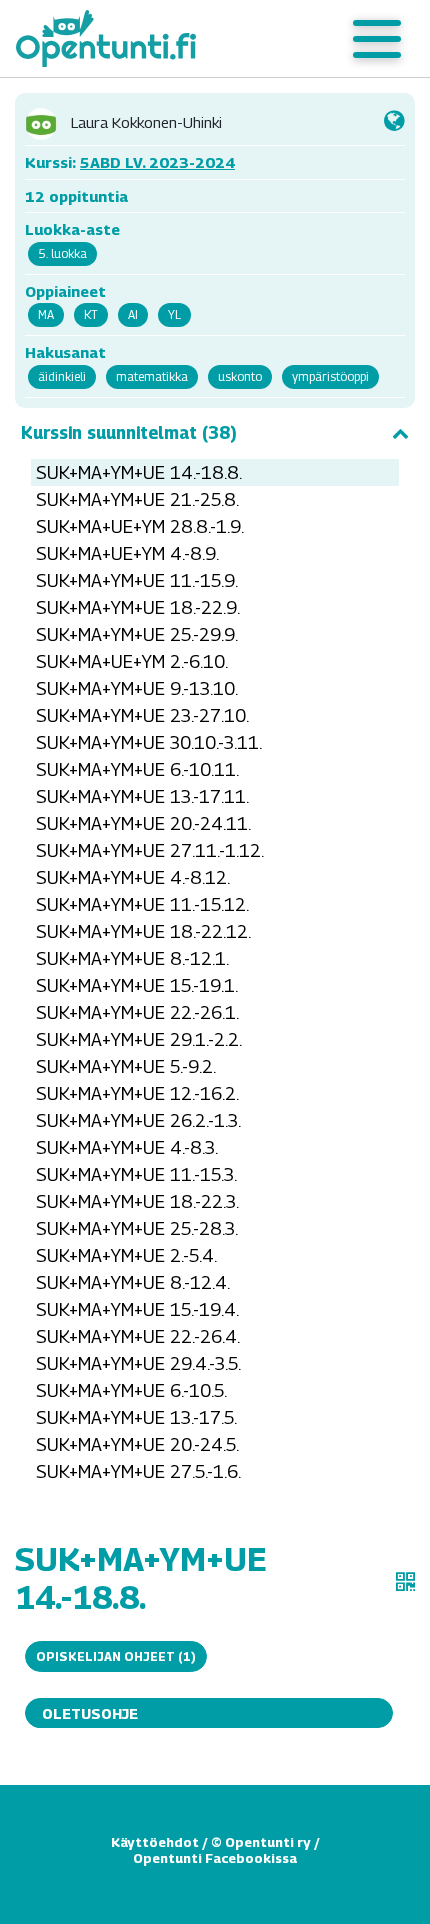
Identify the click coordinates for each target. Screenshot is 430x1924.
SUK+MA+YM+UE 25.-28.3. (137, 1228)
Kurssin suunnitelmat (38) (129, 433)
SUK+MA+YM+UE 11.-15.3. (136, 1174)
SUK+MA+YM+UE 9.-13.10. (137, 688)
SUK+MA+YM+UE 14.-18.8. (139, 472)
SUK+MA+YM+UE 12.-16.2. (137, 1093)
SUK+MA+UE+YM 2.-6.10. (132, 661)
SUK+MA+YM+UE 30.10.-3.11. (149, 742)
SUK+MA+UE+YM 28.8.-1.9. (140, 526)
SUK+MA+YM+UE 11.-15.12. (142, 904)
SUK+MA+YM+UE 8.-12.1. (132, 958)
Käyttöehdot (155, 1842)
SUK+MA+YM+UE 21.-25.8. (137, 499)
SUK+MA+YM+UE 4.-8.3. (127, 1147)
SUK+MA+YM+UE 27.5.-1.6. (138, 1471)
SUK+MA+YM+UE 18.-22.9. (138, 607)
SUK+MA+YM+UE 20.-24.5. (137, 1444)
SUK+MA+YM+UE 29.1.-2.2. (139, 1039)
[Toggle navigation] (377, 39)
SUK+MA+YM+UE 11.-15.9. (137, 580)
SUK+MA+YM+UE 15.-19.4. (137, 1309)
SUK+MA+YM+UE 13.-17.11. (142, 796)
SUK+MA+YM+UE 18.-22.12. (143, 931)
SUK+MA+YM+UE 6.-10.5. (131, 1390)
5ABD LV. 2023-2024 (157, 162)
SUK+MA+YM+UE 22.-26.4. (138, 1336)
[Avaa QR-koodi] (405, 1582)
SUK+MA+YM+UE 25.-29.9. (137, 634)
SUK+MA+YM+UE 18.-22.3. (137, 1201)
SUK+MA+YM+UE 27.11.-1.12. (150, 850)
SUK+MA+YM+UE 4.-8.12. (133, 877)
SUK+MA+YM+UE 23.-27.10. (142, 715)
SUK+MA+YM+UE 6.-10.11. (137, 769)
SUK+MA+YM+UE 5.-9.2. (126, 1066)
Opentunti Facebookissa (215, 1858)
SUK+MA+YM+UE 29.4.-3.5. (138, 1363)
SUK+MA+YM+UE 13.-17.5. (136, 1417)
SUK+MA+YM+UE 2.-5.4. (126, 1255)
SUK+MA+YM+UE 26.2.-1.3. (138, 1120)
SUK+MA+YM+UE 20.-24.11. (143, 823)
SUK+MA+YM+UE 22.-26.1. (137, 1012)
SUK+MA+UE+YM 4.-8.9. (127, 553)
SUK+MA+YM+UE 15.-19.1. (137, 985)
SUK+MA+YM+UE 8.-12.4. (133, 1282)
